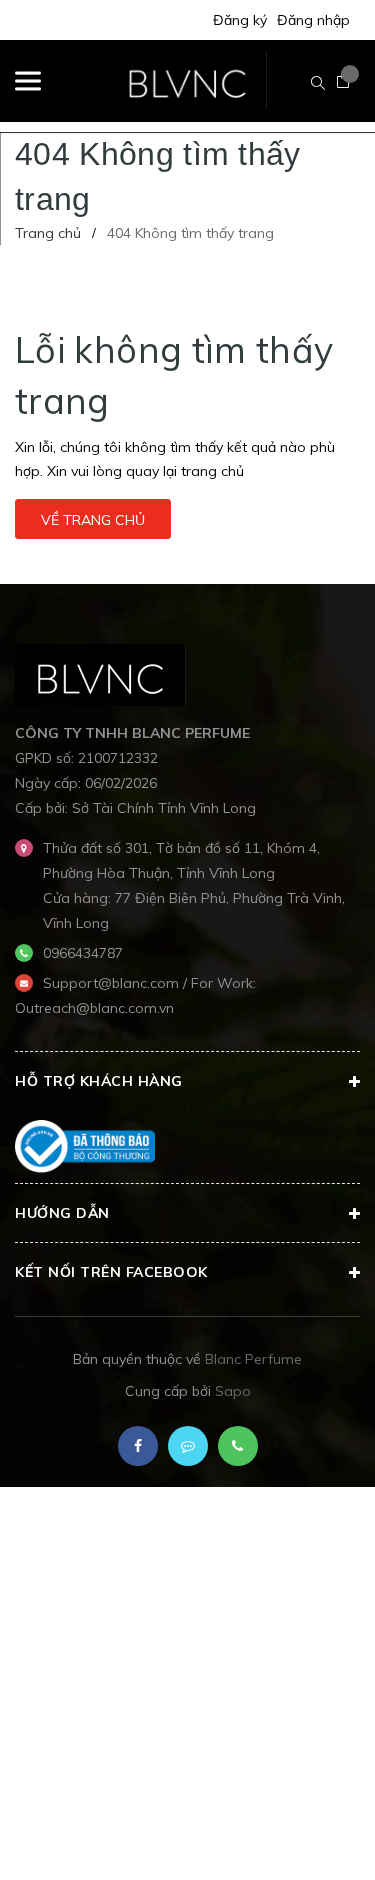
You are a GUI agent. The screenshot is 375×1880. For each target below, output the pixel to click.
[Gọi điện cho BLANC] (238, 1446)
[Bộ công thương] (85, 1145)
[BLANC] (100, 673)
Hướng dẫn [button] (62, 1213)
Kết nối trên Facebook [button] (111, 1272)
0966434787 (83, 953)
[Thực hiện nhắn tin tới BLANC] (188, 1446)
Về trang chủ (93, 520)
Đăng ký (240, 20)
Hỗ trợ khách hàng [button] (99, 1081)
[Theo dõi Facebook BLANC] (138, 1446)
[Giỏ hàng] (343, 82)
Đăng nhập (313, 20)
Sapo (233, 1391)
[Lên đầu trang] (309, 1835)
